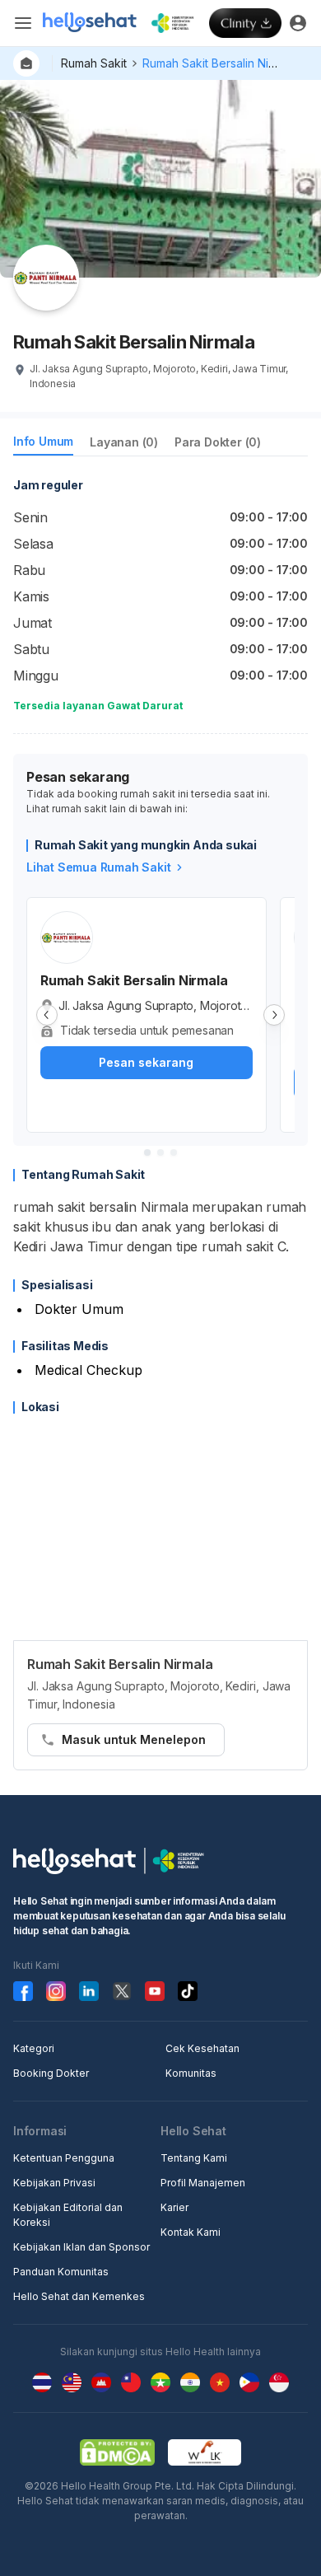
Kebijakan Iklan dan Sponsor (81, 2247)
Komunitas (191, 2073)
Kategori (34, 2048)
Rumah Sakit (94, 63)
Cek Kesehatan (202, 2048)
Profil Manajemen (203, 2183)
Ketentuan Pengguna (64, 2158)
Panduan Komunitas (61, 2272)
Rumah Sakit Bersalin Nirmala (220, 63)
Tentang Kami (194, 2158)
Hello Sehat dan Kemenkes (79, 2296)
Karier (174, 2207)
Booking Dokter (51, 2073)
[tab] (43, 444)
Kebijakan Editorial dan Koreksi (68, 2215)
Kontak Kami (191, 2232)
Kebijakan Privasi (54, 2183)
